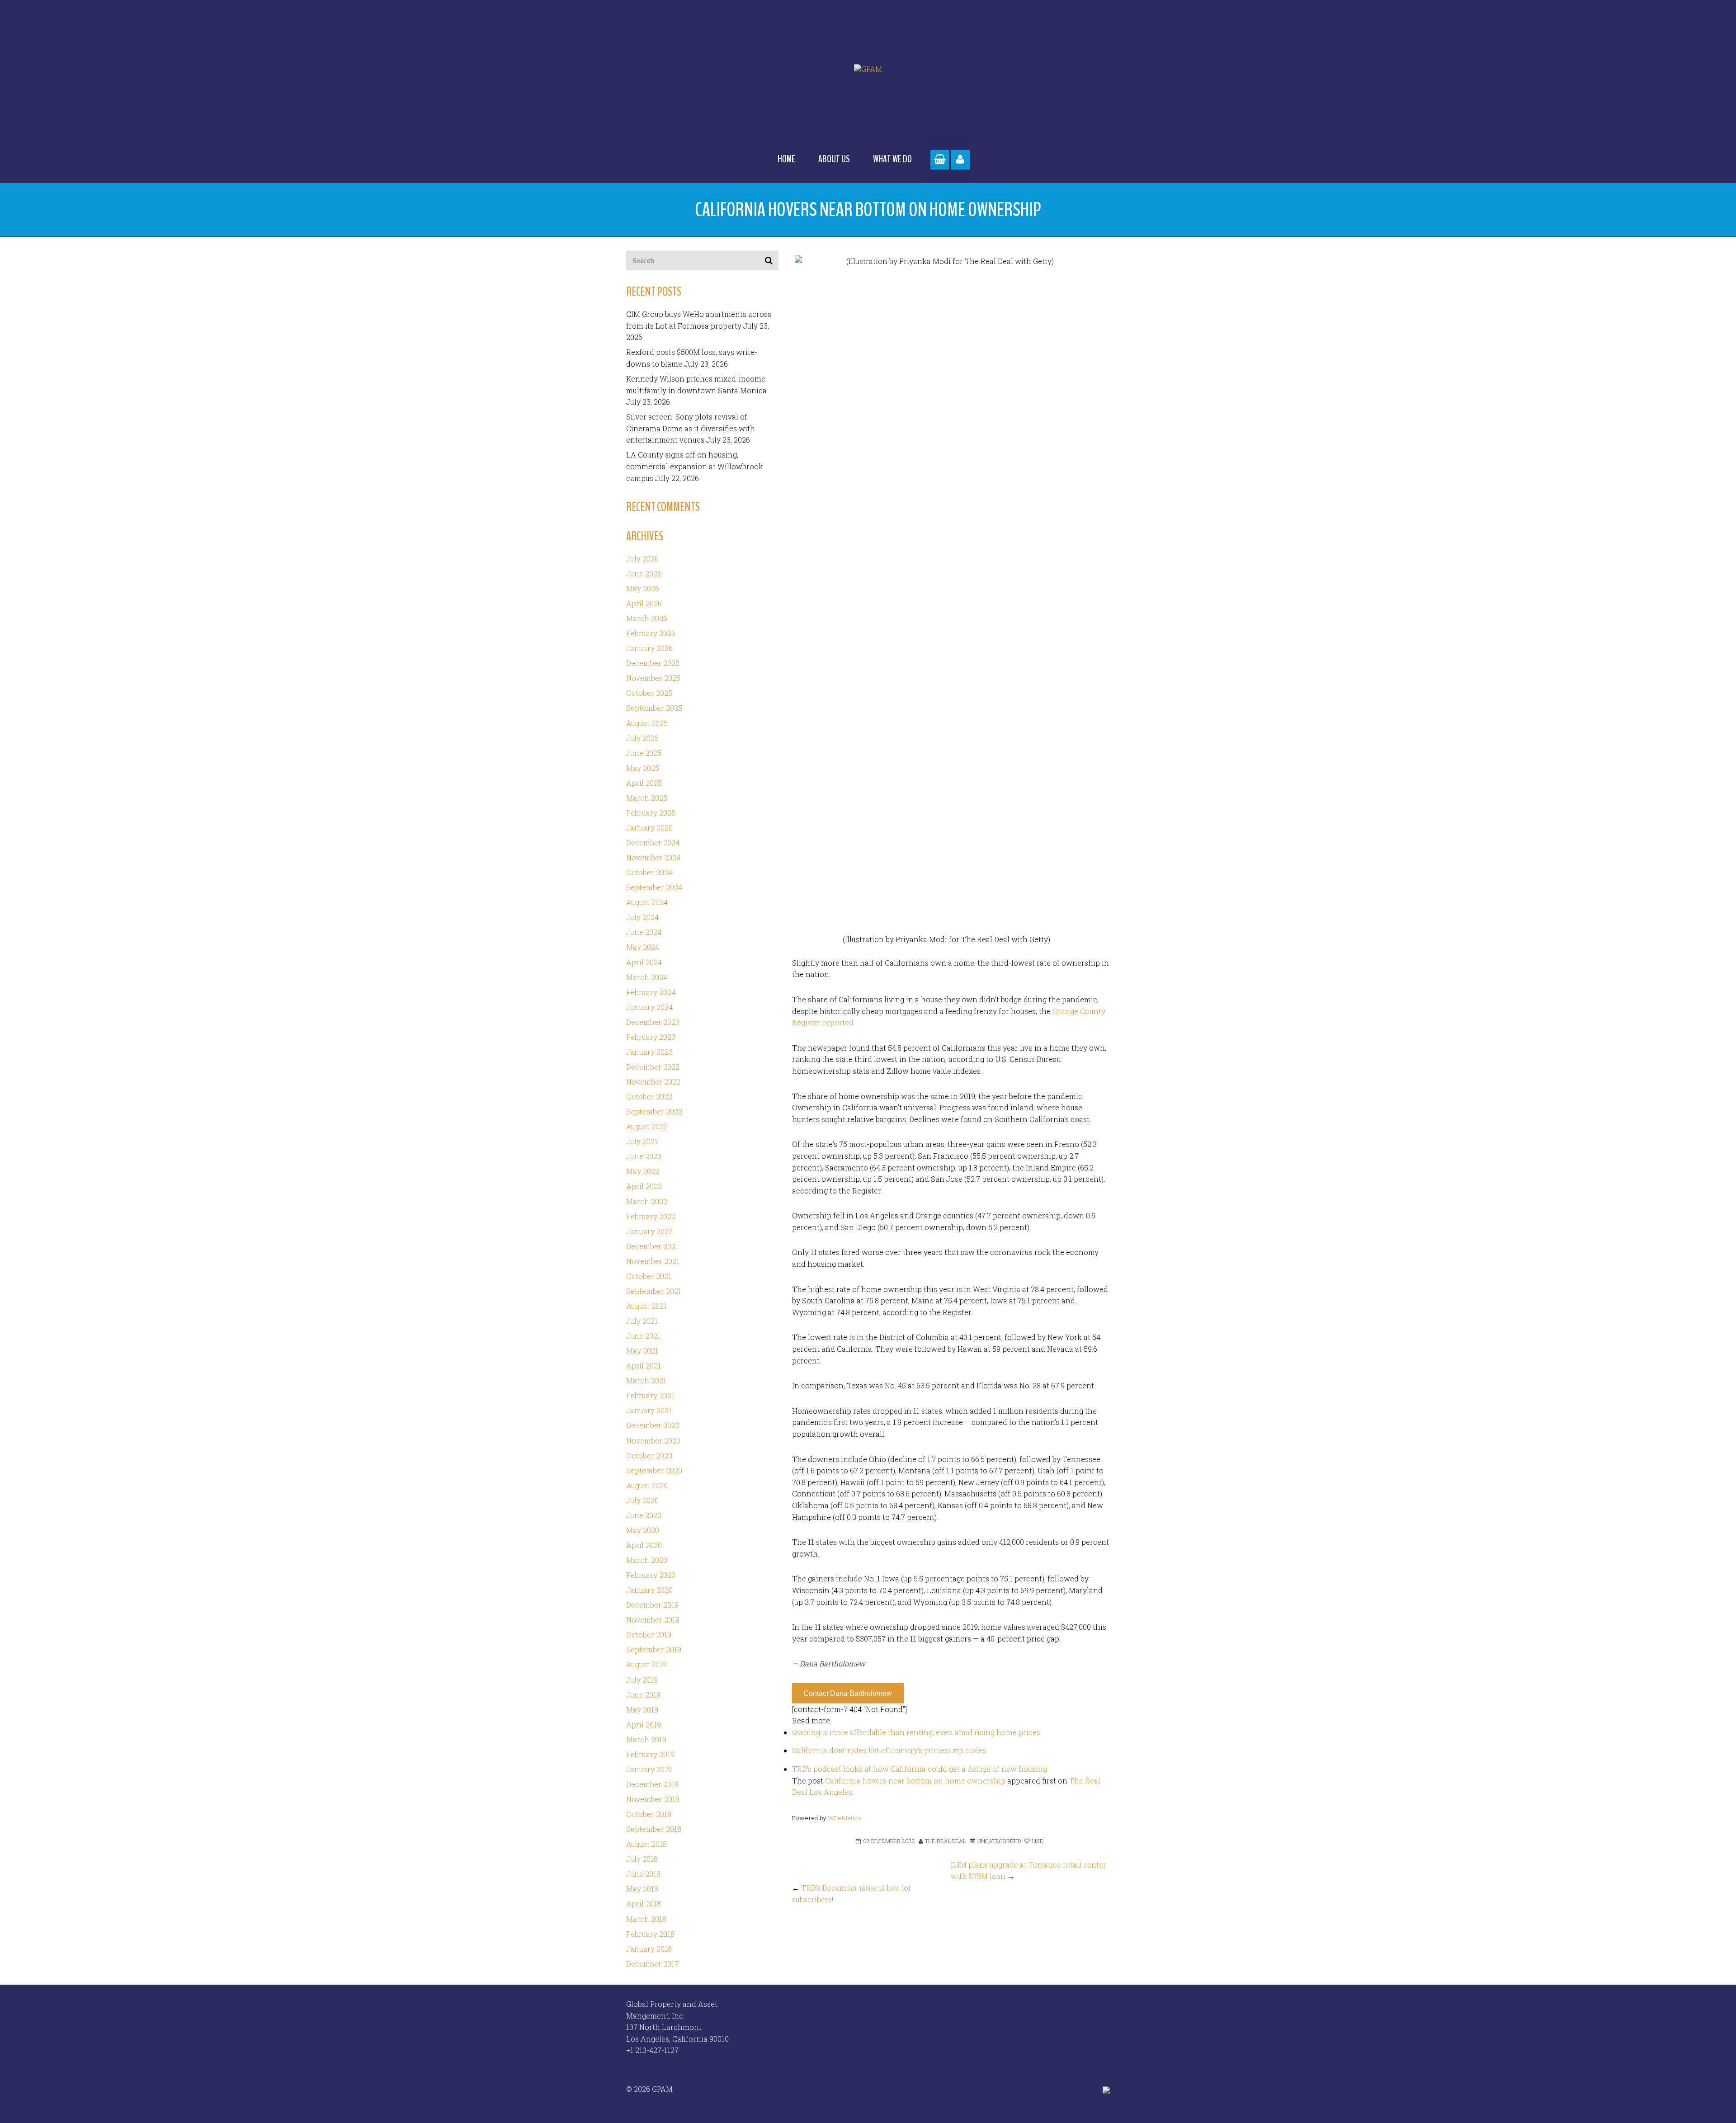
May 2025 (643, 768)
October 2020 (649, 1455)
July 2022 (642, 1141)
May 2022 (643, 1171)
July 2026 (642, 559)
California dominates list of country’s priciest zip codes (889, 1750)
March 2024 (647, 977)
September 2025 (654, 708)
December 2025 (653, 663)
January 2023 (649, 1052)
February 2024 (651, 992)
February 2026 (651, 633)
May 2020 (643, 1530)
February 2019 (650, 1754)
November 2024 (653, 857)
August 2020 (647, 1485)
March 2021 (646, 1380)
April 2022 (644, 1186)
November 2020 (653, 1441)
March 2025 (647, 798)
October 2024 (649, 872)
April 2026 (644, 603)
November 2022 (653, 1082)
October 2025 (649, 693)
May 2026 (643, 588)
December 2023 (653, 1022)
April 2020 (644, 1545)
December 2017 (652, 1964)
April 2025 (644, 783)
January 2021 (649, 1410)
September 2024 (654, 887)
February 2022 (651, 1216)
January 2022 (649, 1231)
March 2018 (646, 1919)
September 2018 (654, 1829)
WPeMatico (844, 1818)
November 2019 (653, 1620)
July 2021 (642, 1321)
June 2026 (644, 573)
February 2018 (650, 1934)
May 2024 (643, 947)
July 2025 (642, 738)
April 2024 (644, 962)
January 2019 (649, 1769)
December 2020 (653, 1425)
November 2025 (653, 678)
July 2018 (642, 1859)
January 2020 (649, 1590)
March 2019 (646, 1739)
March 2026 (647, 618)
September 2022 (654, 1111)
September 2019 (654, 1649)
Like (1037, 1841)
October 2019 (649, 1635)
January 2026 (649, 648)
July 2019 (642, 1680)
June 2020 (644, 1515)
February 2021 (650, 1395)
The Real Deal (945, 1841)
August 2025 (647, 723)
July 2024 (642, 917)
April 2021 (644, 1366)
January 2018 (649, 1949)
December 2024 (653, 842)
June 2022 (644, 1156)
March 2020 (647, 1560)
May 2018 (642, 1889)
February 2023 (651, 1037)
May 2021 (642, 1351)
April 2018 (644, 1904)
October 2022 (649, 1097)
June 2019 (643, 1695)
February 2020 (651, 1575)
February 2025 (651, 813)
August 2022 (647, 1126)
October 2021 (649, 1276)
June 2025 (644, 753)
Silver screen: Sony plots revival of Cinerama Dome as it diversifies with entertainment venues (691, 428)
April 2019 (644, 1724)
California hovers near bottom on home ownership (915, 1781)
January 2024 (649, 1007)
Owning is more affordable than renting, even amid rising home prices (916, 1732)
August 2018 (646, 1844)
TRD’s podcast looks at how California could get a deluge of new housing (920, 1769)
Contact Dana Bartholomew (848, 1693)
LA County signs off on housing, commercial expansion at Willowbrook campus (695, 466)
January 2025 (649, 828)
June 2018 (643, 1874)
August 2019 (646, 1664)
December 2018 (652, 1784)
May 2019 (642, 1710)
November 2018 (653, 1799)
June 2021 (643, 1336)
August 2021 (646, 1306)
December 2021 (652, 1246)
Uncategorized (999, 1841)
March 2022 (647, 1201)
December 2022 (653, 1067)
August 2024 (647, 902)
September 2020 (654, 1470)
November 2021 (653, 1261)
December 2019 (652, 1605)
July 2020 (642, 1500)
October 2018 (649, 1814)
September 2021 (654, 1291)
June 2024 (644, 932)
